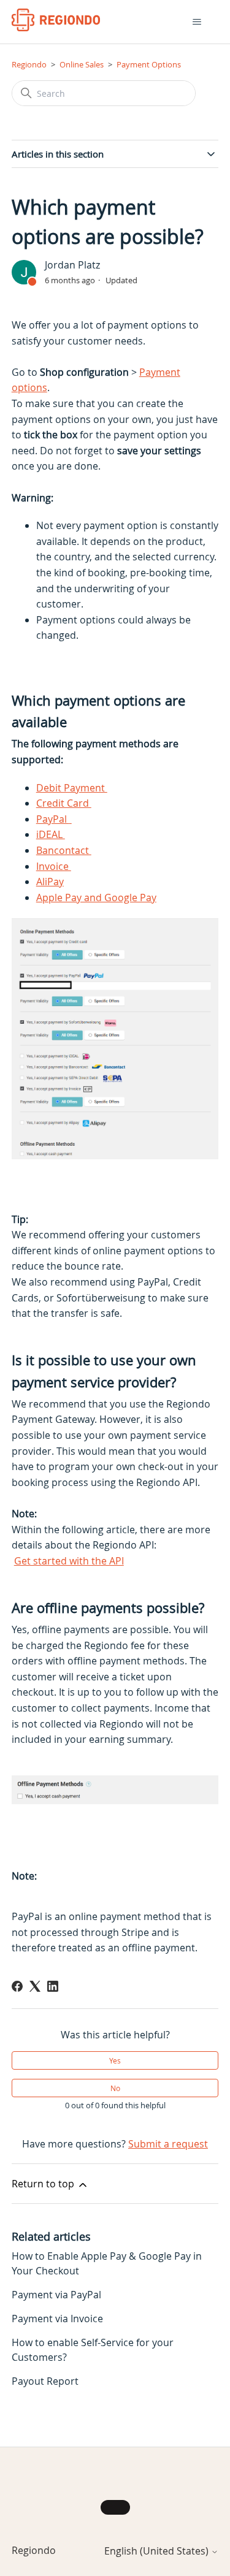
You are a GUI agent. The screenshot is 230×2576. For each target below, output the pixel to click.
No (115, 2088)
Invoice (54, 866)
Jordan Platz (72, 265)
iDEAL (51, 834)
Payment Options (149, 64)
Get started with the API (69, 1561)
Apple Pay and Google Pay (96, 897)
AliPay (50, 882)
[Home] (56, 20)
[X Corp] (35, 1986)
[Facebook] (17, 1986)
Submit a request (168, 2144)
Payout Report (45, 2381)
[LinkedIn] (53, 1986)
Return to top (44, 2184)
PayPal (53, 819)
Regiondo (29, 64)
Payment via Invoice (57, 2319)
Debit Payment (72, 788)
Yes (115, 2060)
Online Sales (82, 64)
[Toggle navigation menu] (197, 22)
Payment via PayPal (56, 2295)
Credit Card (64, 803)
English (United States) (158, 2551)
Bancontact (64, 850)
